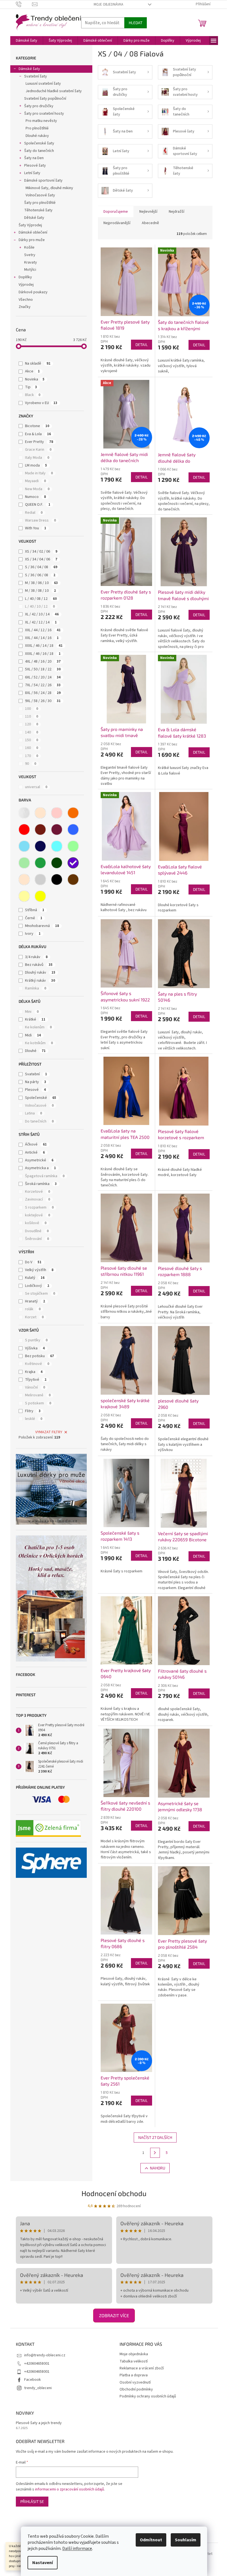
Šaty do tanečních (39, 151)
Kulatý (35, 1278)
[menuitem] (27, 41)
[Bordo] (40, 830)
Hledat (136, 23)
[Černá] (57, 879)
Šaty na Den (34, 158)
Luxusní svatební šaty (43, 84)
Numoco (35, 497)
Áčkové (36, 1144)
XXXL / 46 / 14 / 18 (44, 646)
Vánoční (35, 1387)
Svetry (30, 255)
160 (32, 748)
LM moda (36, 465)
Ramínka (36, 988)
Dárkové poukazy (33, 292)
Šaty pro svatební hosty (44, 114)
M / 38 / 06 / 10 (41, 583)
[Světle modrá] (24, 846)
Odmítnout (151, 2540)
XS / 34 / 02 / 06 (41, 552)
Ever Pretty (39, 442)
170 (32, 756)
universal (36, 787)
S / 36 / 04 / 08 (41, 567)
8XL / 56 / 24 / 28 (43, 693)
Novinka (35, 379)
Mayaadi (35, 481)
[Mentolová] (73, 846)
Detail (142, 344)
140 (32, 732)
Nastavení (43, 2563)
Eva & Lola (38, 434)
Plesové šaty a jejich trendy (39, 2423)
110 (32, 716)
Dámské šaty (29, 69)
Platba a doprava (134, 2375)
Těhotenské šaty (38, 210)
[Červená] (24, 830)
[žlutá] (40, 896)
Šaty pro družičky (39, 106)
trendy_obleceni (38, 2388)
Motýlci (30, 270)
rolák (33, 1309)
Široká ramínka (41, 1184)
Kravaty (31, 262)
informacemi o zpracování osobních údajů (70, 2489)
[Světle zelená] (24, 863)
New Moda (37, 489)
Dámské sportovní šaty (43, 181)
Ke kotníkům (39, 1043)
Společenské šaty (39, 143)
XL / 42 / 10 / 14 (42, 614)
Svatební (36, 1074)
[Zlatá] (24, 896)
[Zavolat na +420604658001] (24, 4)
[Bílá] (24, 813)
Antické (35, 1152)
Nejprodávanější (117, 223)
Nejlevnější (148, 212)
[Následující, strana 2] (155, 2153)
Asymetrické (39, 1160)
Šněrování (37, 1239)
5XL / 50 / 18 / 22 (43, 669)
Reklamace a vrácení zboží (142, 2368)
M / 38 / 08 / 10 (40, 591)
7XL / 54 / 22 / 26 (43, 685)
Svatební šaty (36, 76)
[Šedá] (40, 879)
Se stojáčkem (40, 1294)
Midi (33, 1035)
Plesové (35, 1090)
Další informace (77, 2549)
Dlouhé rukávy (37, 136)
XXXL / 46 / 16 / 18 (43, 654)
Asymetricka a (40, 1168)
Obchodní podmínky (136, 2389)
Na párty (36, 1082)
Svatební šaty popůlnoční (45, 99)
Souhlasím (186, 2540)
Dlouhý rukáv (40, 973)
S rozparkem (39, 1207)
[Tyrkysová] (57, 846)
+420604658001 (37, 2364)
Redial (34, 513)
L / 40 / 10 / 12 (40, 607)
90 (31, 764)
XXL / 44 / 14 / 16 (42, 638)
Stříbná (35, 910)
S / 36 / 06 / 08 (40, 575)
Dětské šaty (34, 218)
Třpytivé (36, 1380)
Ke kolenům (38, 1027)
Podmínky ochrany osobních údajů (148, 2396)
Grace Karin (38, 450)
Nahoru (158, 2168)
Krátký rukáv (40, 981)
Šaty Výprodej (30, 225)
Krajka (34, 1372)
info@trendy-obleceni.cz (45, 2355)
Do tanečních (39, 1121)
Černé (34, 918)
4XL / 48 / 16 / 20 (43, 661)
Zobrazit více (114, 2315)
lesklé (34, 1419)
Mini (32, 1012)
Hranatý (35, 1301)
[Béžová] (40, 813)
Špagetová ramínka (45, 1176)
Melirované (38, 1395)
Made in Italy (39, 473)
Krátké (35, 1019)
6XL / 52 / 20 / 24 (43, 677)
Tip (31, 387)
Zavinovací (38, 1199)
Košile (29, 247)
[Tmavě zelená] (57, 863)
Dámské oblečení (33, 232)
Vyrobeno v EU (41, 403)
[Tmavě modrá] (40, 846)
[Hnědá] (73, 879)
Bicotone (37, 426)
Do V (33, 1262)
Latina (34, 1113)
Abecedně (150, 223)
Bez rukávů (39, 965)
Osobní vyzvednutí (135, 2382)
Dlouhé (35, 1051)
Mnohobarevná (42, 926)
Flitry (33, 1411)
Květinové (37, 1364)
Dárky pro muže (32, 240)
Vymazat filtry (49, 1432)
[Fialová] (73, 863)
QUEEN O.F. (38, 505)
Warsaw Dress (40, 520)
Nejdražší (177, 212)
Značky (25, 307)
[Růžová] (57, 813)
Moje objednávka (108, 4)
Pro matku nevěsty (41, 121)
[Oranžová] (73, 813)
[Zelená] (40, 863)
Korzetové (38, 1192)
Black (33, 395)
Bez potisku (39, 1356)
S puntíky (36, 1340)
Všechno (26, 300)
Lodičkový (37, 1286)
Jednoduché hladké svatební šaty (54, 91)
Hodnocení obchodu (114, 2193)
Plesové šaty (35, 166)
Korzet (34, 1317)
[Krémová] (24, 879)
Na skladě (38, 364)
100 (32, 709)
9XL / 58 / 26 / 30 (43, 701)
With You (36, 528)
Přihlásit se (32, 2501)
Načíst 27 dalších (155, 2137)
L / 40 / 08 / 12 (41, 599)
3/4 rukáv (36, 957)
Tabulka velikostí (134, 2361)
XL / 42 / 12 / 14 (41, 622)
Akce (32, 371)
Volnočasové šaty (40, 195)
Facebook (33, 2380)
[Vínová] (57, 830)
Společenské (41, 1098)
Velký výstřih (39, 1270)
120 (32, 724)
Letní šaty (32, 173)
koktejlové (38, 1215)
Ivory (33, 934)
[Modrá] (73, 830)
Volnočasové (39, 1106)
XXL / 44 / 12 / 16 (43, 630)
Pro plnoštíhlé (37, 128)
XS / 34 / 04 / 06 (41, 559)
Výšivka (35, 1348)
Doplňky (25, 277)
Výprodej (26, 285)
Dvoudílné (37, 1231)
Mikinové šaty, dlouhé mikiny (49, 188)
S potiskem (38, 1403)
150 (32, 740)
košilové (36, 1223)
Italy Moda (37, 458)
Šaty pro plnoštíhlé (40, 203)
